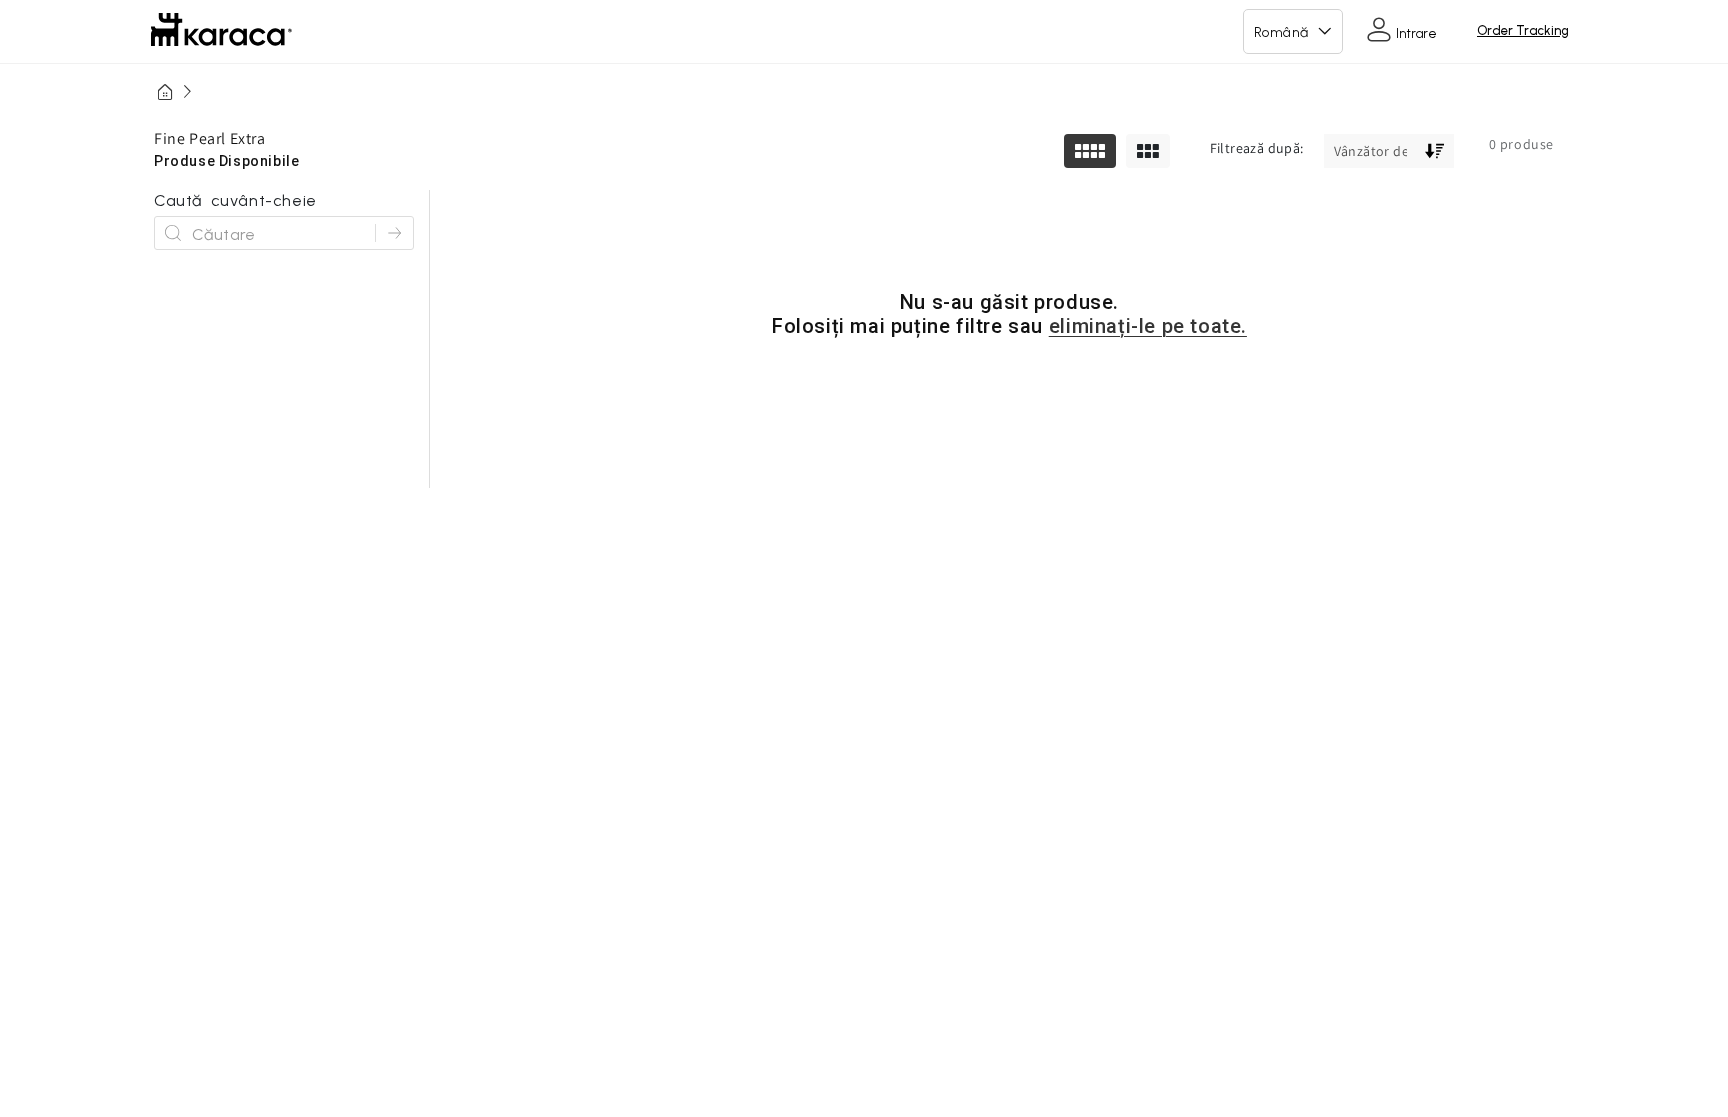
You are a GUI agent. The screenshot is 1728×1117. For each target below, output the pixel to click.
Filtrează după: (1257, 148)
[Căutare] (394, 232)
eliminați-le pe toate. (1148, 326)
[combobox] (275, 233)
